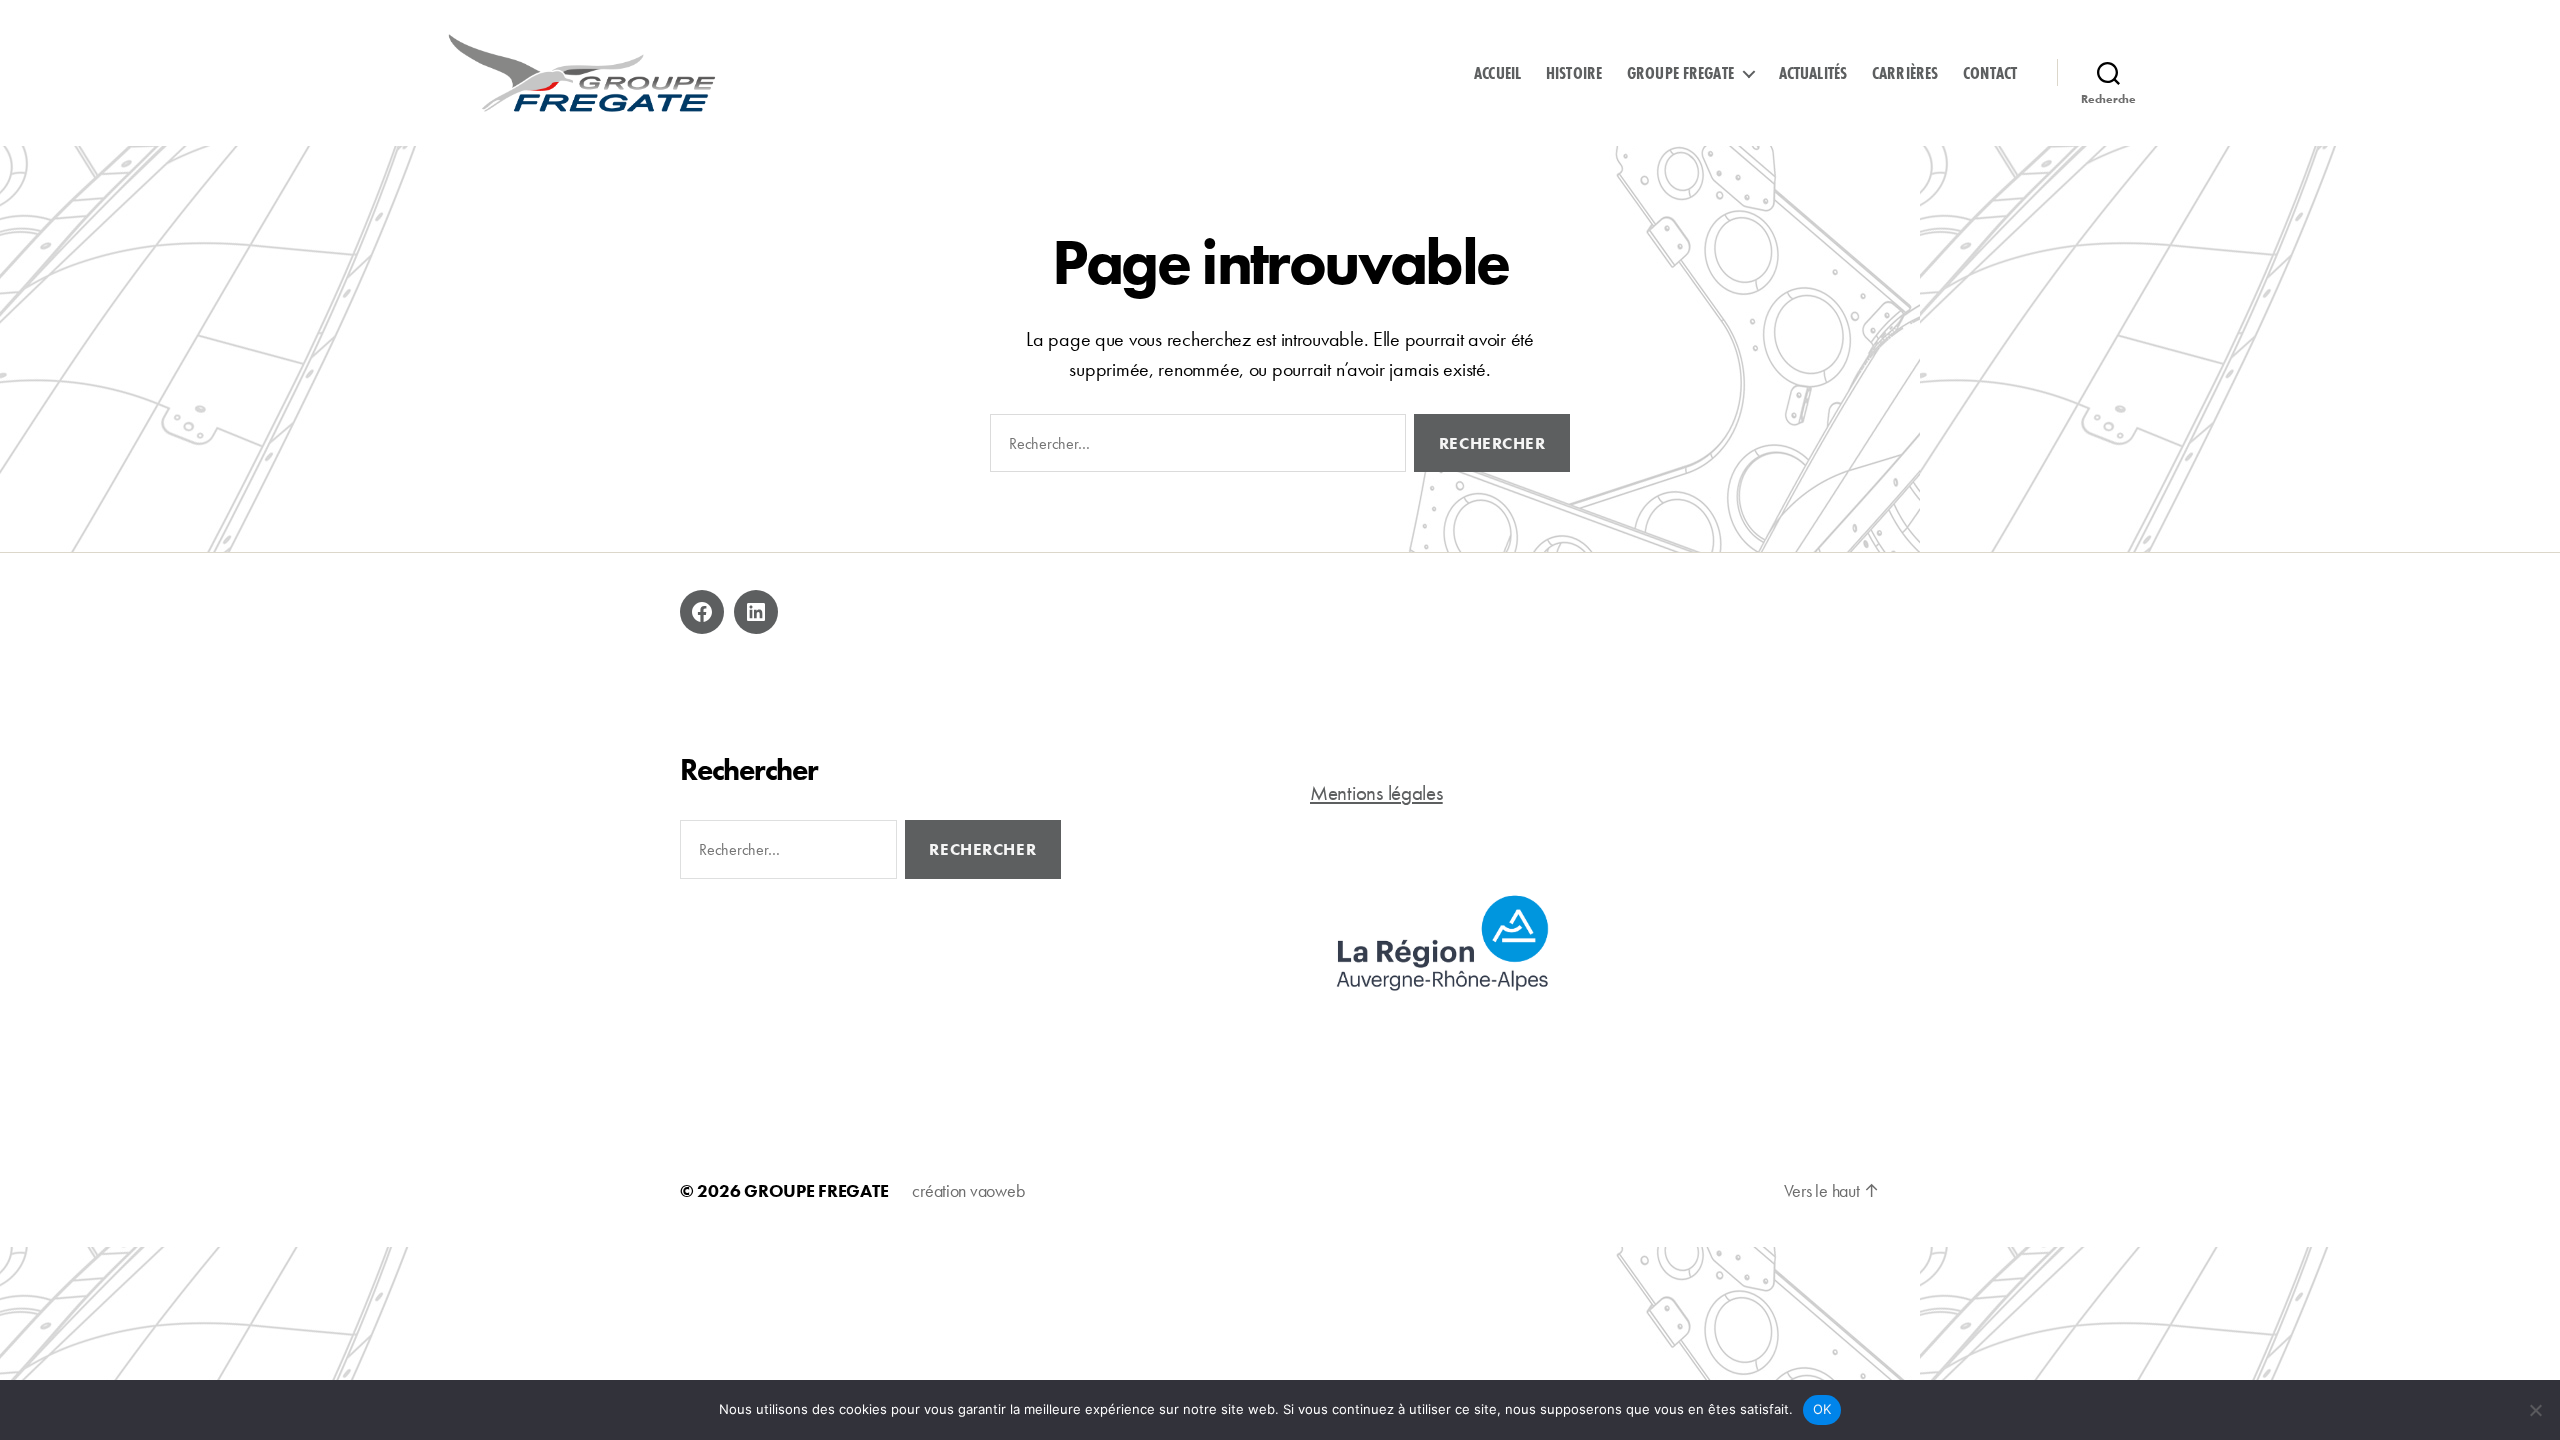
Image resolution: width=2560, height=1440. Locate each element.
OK (1822, 1409)
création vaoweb (968, 1190)
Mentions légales (1376, 792)
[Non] (2535, 1410)
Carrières (1905, 73)
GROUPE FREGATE (816, 1190)
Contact (1990, 73)
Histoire (1574, 73)
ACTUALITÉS (1813, 73)
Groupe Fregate (1680, 73)
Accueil (1497, 73)
